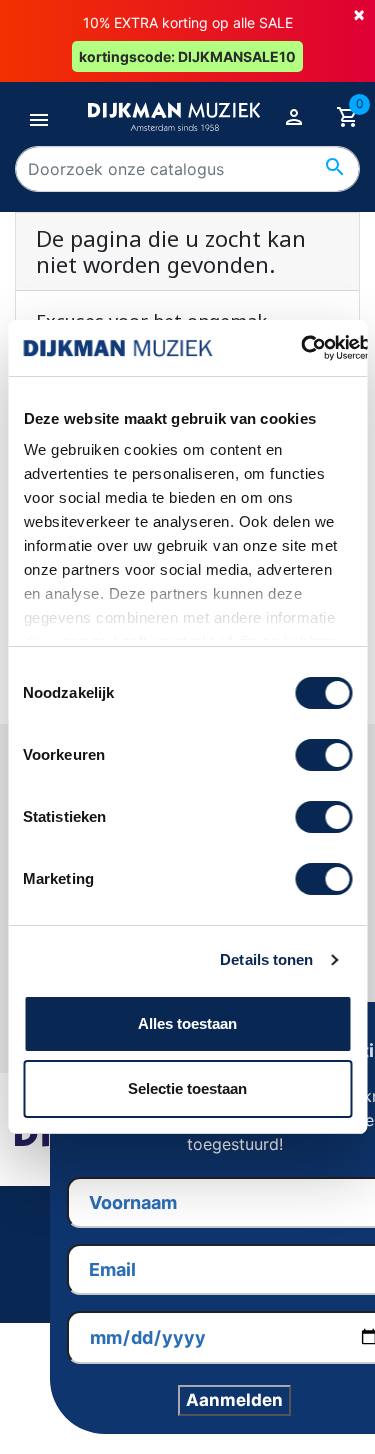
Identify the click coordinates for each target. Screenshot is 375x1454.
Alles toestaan (187, 1023)
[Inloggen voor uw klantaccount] (294, 117)
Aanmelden (234, 1400)
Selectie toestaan (187, 1088)
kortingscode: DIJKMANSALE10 (187, 56)
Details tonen (266, 959)
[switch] (323, 755)
